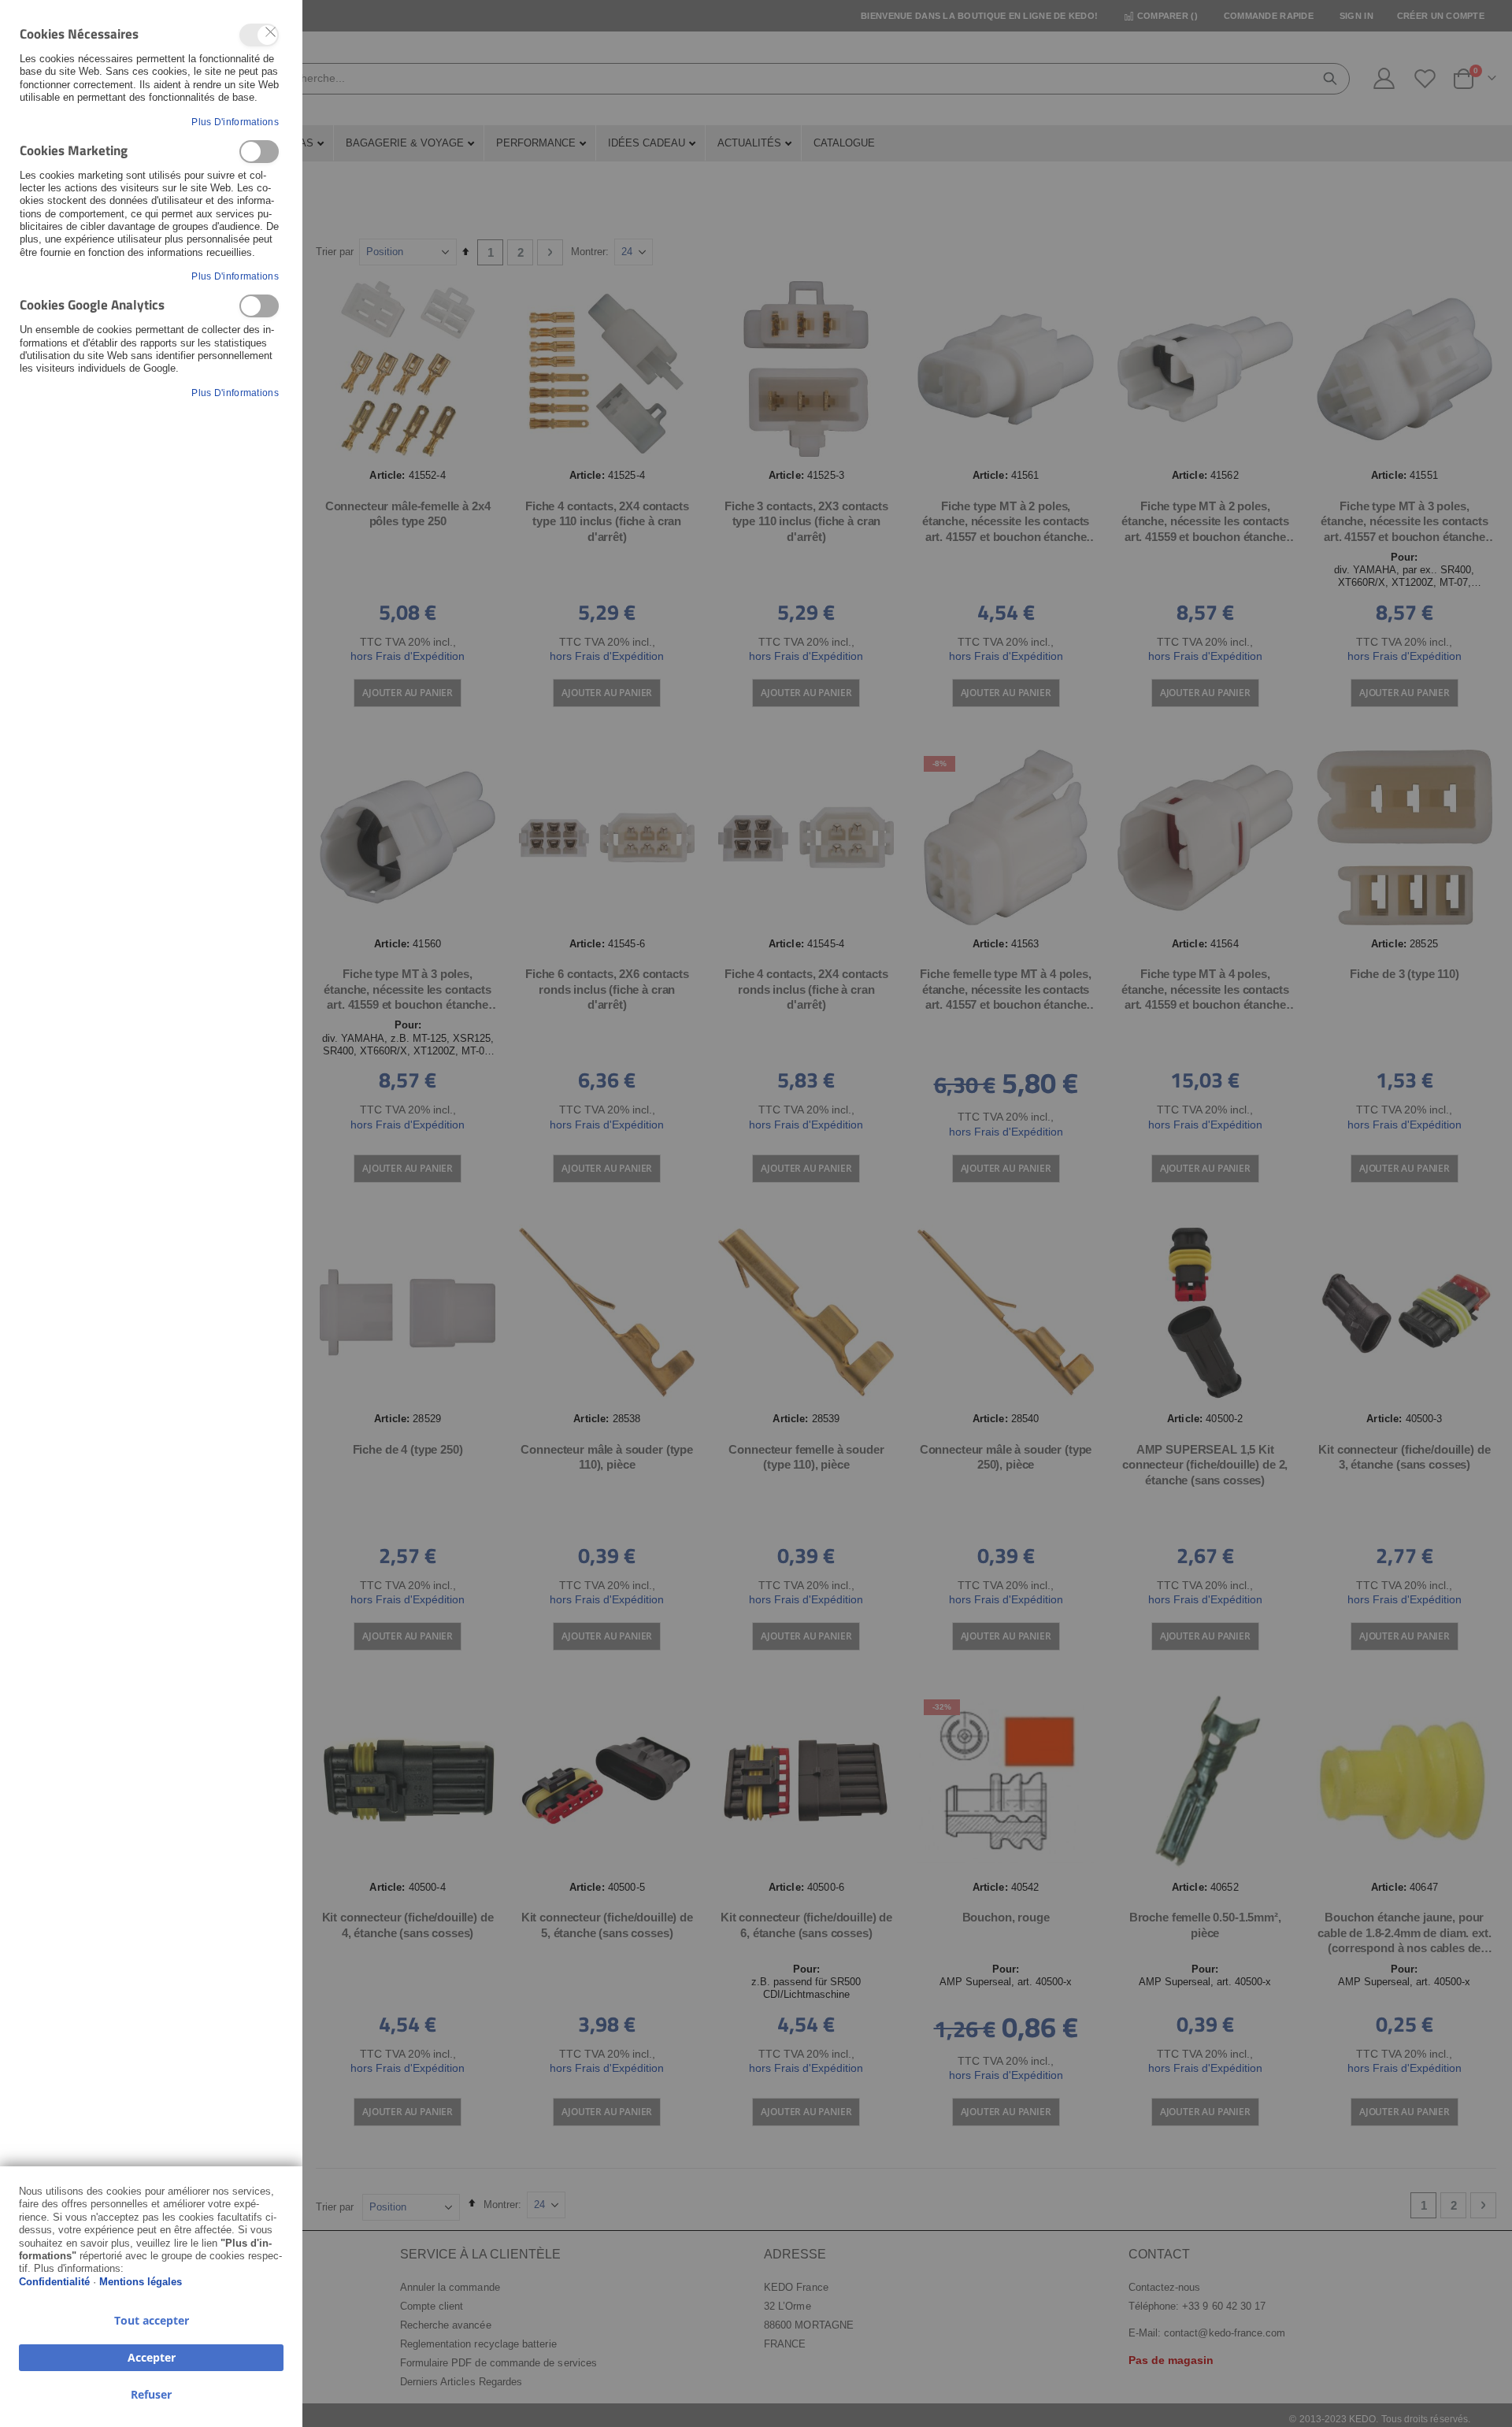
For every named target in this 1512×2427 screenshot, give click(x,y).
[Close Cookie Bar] (271, 32)
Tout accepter (152, 2320)
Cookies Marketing (259, 152)
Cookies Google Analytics (259, 306)
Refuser (151, 2394)
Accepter (152, 2357)
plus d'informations (235, 122)
